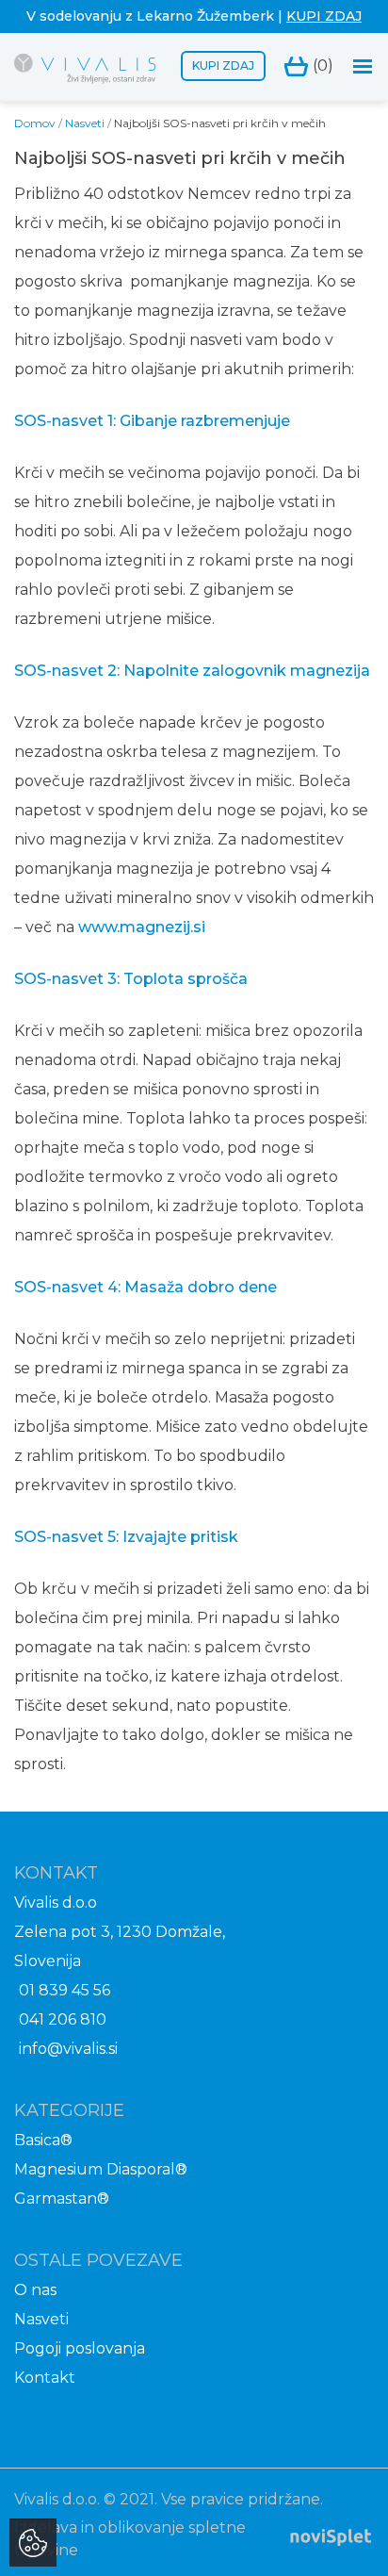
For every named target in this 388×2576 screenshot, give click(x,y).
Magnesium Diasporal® (101, 2169)
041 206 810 (63, 2019)
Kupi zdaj (223, 66)
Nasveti (85, 123)
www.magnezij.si (142, 927)
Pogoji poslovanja (80, 2348)
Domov (35, 123)
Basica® (43, 2140)
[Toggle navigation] (363, 66)
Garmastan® (62, 2199)
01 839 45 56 (65, 1990)
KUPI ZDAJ (324, 16)
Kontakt (45, 2378)
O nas (35, 2290)
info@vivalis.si (68, 2049)
